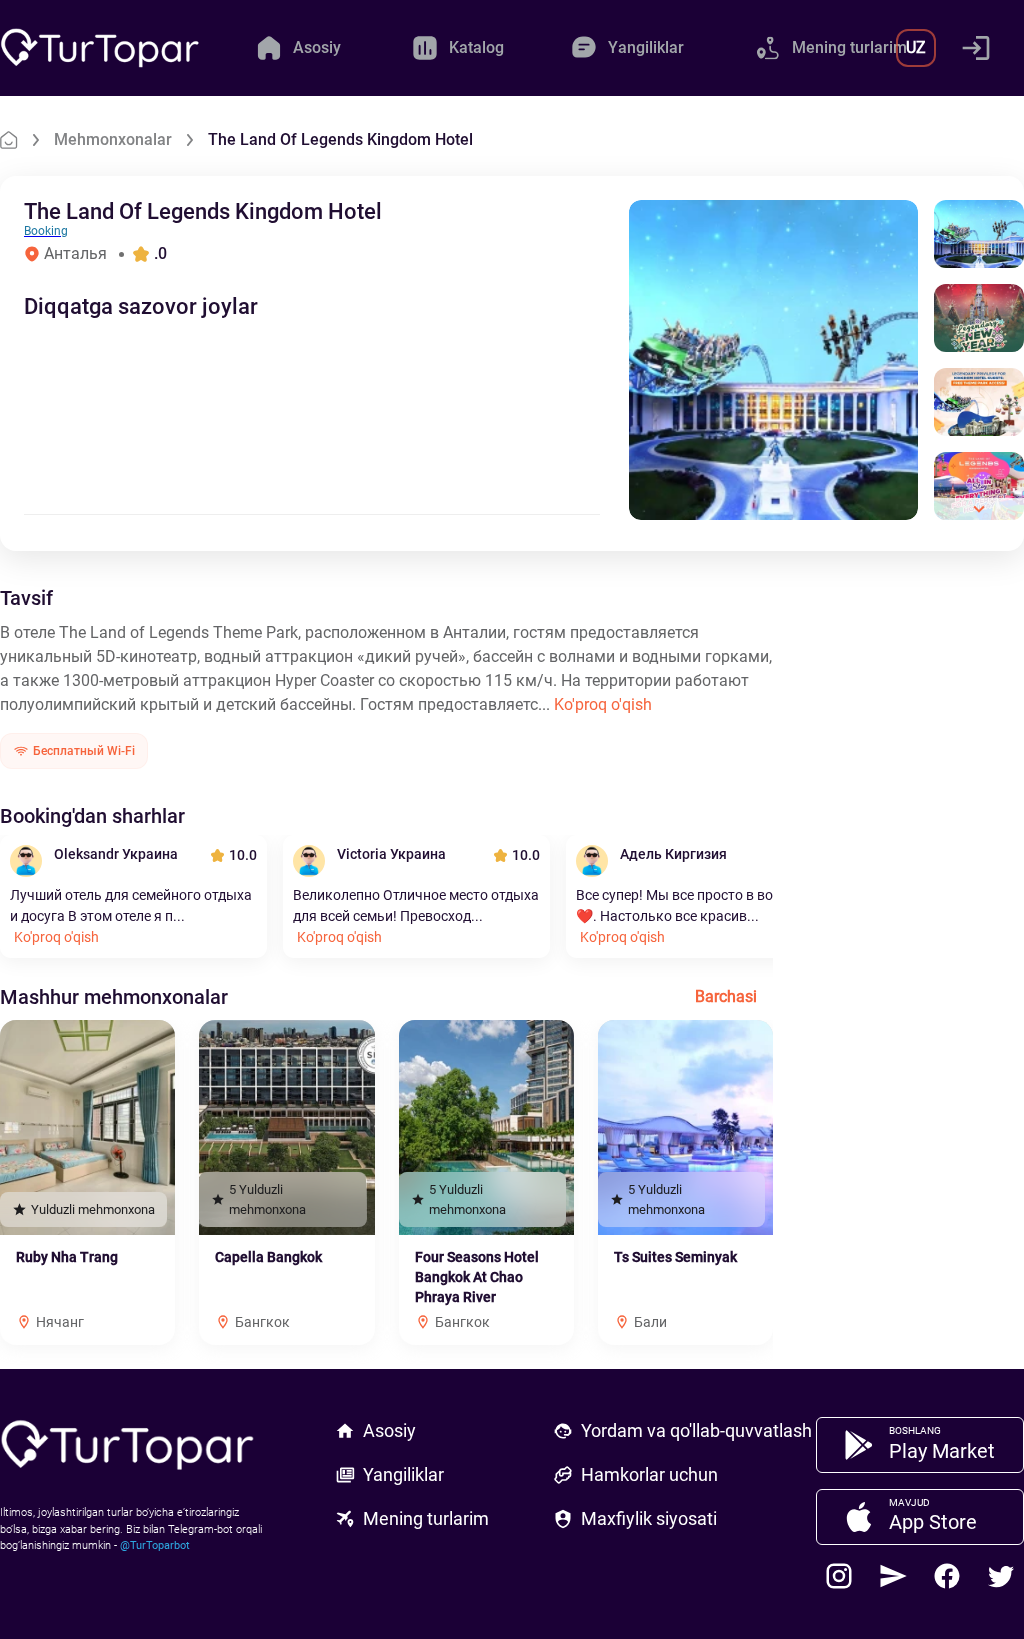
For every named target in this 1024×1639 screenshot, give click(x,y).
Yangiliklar (403, 1474)
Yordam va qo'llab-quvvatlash (696, 1430)
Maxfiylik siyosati (649, 1518)
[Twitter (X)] (1001, 1576)
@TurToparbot (155, 1545)
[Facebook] (947, 1576)
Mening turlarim (426, 1518)
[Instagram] (839, 1576)
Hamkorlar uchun (649, 1474)
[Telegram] (893, 1576)
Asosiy (389, 1430)
